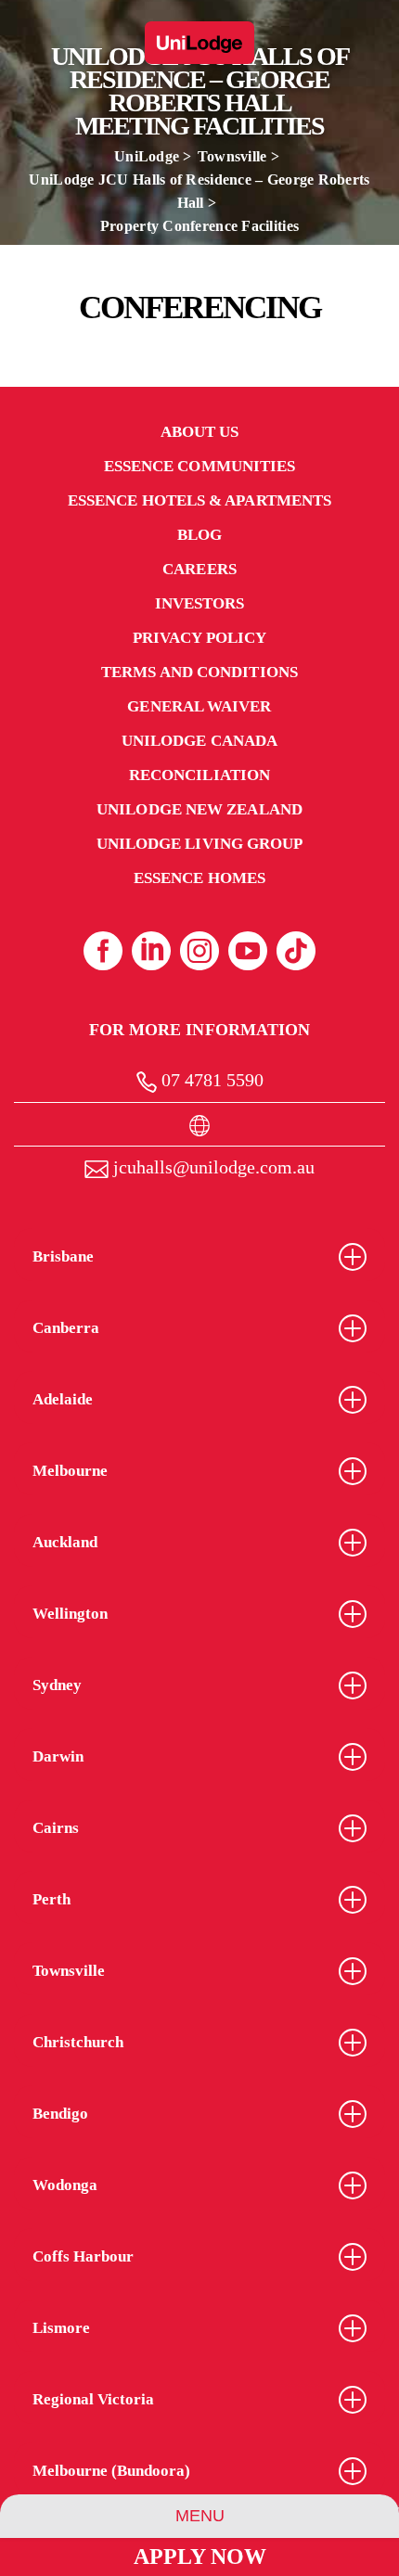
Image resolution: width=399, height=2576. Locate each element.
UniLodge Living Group (200, 844)
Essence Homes (199, 878)
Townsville (232, 156)
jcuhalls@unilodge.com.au (212, 1167)
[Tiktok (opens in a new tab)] (296, 951)
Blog (199, 535)
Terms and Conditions (199, 672)
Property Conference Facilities (199, 226)
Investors (200, 603)
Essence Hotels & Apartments (199, 500)
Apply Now (200, 2557)
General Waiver (199, 706)
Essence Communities (200, 466)
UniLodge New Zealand (199, 809)
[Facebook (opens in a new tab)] (103, 951)
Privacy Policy (199, 638)
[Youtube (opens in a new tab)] (248, 951)
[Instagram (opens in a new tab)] (199, 951)
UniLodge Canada (199, 741)
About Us (200, 432)
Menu (200, 2516)
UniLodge (147, 156)
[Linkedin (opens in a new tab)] (151, 951)
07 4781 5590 (210, 1080)
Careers (199, 569)
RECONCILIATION (199, 775)
